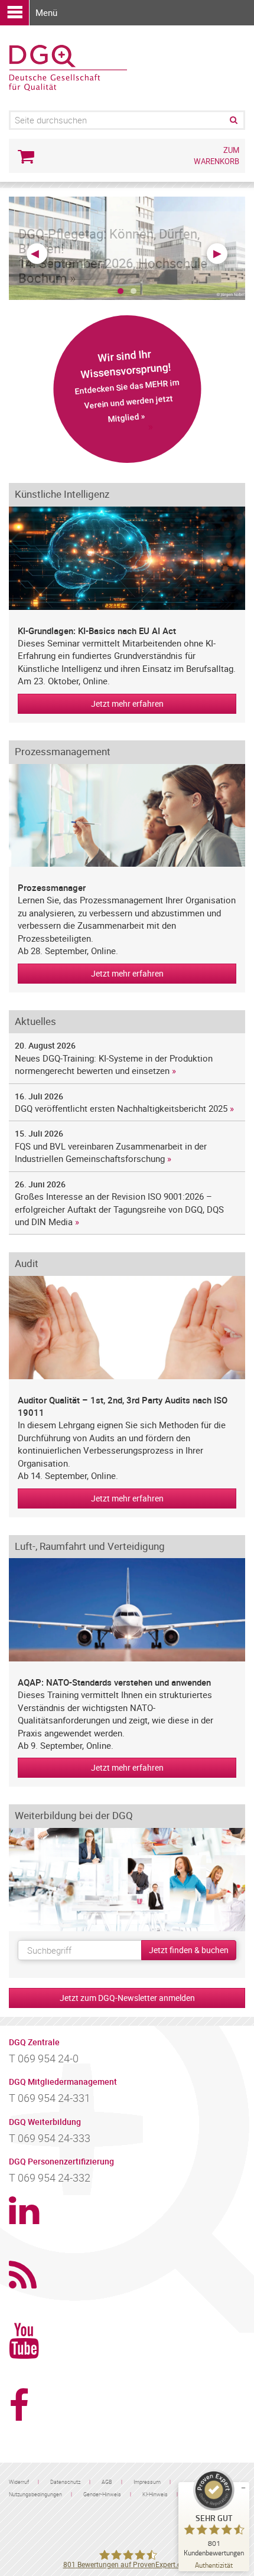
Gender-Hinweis (102, 2494)
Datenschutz (65, 2482)
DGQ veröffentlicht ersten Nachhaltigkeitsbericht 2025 (121, 1108)
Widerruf (19, 2482)
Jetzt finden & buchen (189, 1950)
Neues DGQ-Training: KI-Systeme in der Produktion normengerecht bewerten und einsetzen (114, 1064)
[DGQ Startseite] (68, 67)
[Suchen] (233, 120)
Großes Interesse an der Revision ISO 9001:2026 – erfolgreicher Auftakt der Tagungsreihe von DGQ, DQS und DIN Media (121, 1209)
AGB (107, 2482)
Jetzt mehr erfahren (127, 703)
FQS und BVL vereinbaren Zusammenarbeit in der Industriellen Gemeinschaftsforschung (111, 1152)
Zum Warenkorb (216, 156)
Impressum (147, 2482)
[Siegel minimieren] (243, 2488)
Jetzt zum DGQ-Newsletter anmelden (127, 1998)
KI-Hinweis (155, 2494)
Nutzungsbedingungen (35, 2494)
